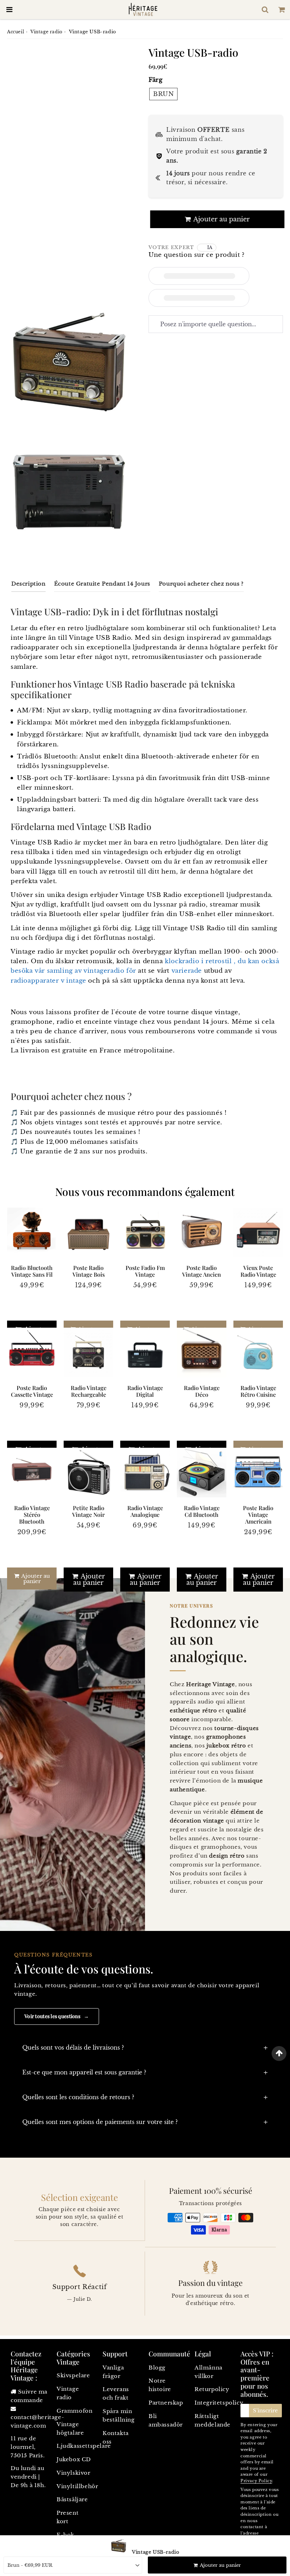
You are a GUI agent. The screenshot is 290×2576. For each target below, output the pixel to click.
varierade (187, 971)
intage (76, 981)
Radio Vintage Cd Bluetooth (202, 1511)
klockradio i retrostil (198, 961)
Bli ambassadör (166, 2420)
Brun (163, 94)
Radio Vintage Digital (145, 1391)
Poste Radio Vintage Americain (258, 1515)
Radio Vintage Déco (202, 1391)
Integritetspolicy (214, 2403)
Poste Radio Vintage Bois (89, 1271)
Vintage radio (47, 32)
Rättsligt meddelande (213, 2420)
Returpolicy (212, 2389)
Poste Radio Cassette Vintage (32, 1391)
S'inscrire (265, 2410)
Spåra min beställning (119, 2415)
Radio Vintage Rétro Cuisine (258, 1391)
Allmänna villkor (208, 2372)
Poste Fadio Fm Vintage (145, 1271)
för (131, 971)
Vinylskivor (74, 2473)
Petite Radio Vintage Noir (88, 1511)
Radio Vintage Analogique (145, 1511)
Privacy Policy (256, 2481)
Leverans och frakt (116, 2393)
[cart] (282, 10)
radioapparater (35, 981)
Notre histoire (160, 2385)
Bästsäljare (72, 2499)
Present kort (68, 2517)
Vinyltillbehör (76, 2486)
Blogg (157, 2368)
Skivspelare (73, 2375)
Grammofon (74, 2411)
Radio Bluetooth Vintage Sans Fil (32, 1271)
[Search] (265, 10)
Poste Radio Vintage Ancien (202, 1271)
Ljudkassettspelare (76, 2446)
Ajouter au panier (35, 1578)
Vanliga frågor (113, 2372)
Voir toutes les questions (57, 2016)
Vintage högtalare (70, 2428)
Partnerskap (166, 2403)
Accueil (16, 32)
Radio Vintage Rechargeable (89, 1391)
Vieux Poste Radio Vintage (258, 1271)
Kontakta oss (116, 2437)
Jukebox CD (74, 2459)
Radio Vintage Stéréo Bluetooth (32, 1515)
